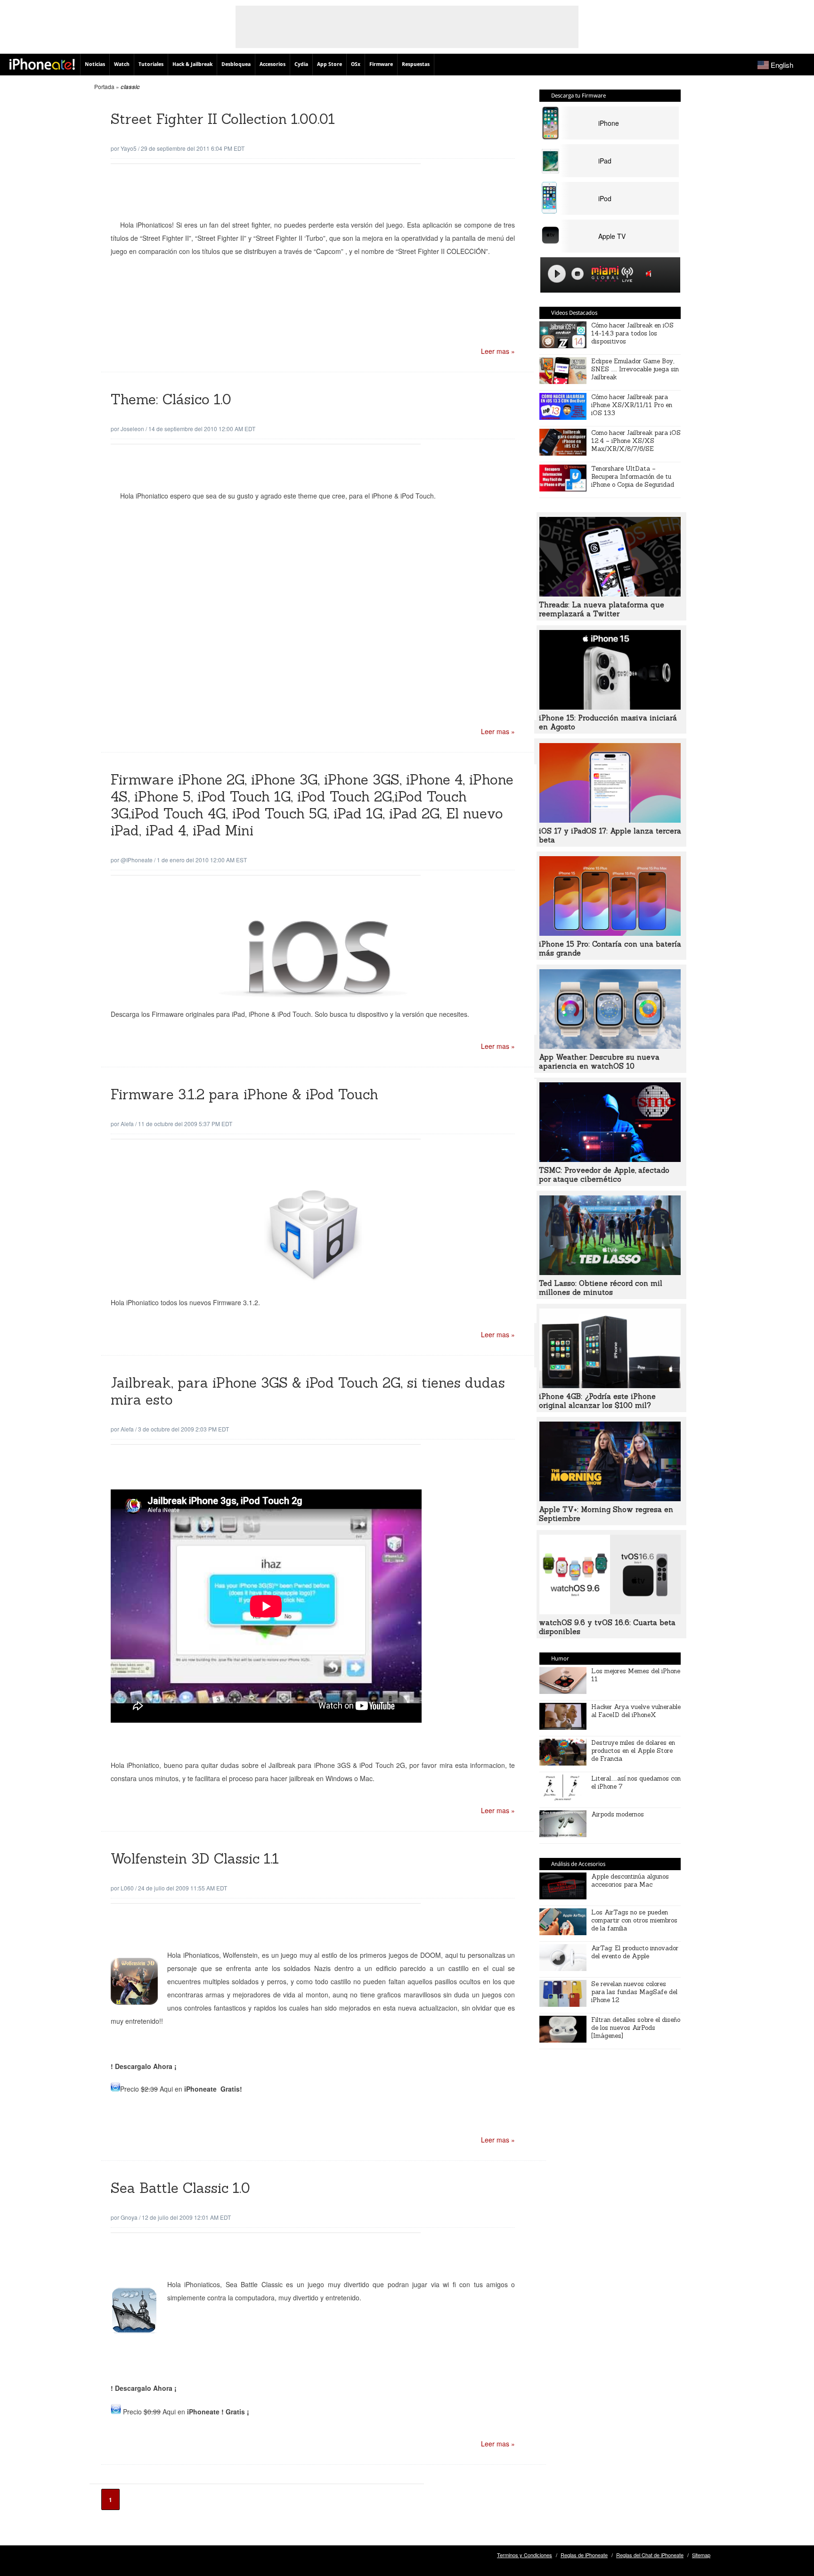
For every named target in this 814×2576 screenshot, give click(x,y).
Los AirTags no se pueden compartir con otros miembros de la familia (634, 1920)
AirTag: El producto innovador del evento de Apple (635, 1952)
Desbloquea (236, 64)
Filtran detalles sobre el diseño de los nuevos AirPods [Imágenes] (636, 2028)
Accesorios (273, 64)
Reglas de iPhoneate (584, 2555)
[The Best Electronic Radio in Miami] (603, 275)
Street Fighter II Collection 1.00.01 (223, 119)
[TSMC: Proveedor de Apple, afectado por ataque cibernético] (610, 1159)
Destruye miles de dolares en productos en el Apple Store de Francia (633, 1751)
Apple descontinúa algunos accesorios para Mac (630, 1881)
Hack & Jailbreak (192, 64)
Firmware (381, 64)
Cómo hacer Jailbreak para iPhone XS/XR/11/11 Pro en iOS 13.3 (632, 405)
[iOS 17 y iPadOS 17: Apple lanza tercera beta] (610, 820)
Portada (104, 86)
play (557, 274)
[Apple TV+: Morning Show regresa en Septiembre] (610, 1498)
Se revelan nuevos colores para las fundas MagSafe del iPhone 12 (634, 1992)
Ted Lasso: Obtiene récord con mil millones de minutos (601, 1288)
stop (578, 274)
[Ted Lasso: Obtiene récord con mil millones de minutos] (610, 1272)
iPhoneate (42, 64)
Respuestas (416, 64)
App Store (330, 64)
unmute (650, 274)
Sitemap (701, 2555)
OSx (356, 64)
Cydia (301, 64)
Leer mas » (498, 351)
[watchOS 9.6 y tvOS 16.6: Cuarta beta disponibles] (610, 1611)
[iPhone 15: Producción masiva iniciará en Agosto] (610, 707)
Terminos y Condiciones (525, 2555)
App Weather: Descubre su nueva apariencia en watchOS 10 (599, 1062)
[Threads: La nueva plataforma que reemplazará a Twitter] (610, 594)
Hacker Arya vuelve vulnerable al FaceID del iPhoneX (636, 1711)
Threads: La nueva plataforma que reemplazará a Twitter (602, 609)
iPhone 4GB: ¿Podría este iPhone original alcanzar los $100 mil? (597, 1401)
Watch (122, 64)
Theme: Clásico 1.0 (171, 399)
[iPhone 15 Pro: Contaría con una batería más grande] (610, 933)
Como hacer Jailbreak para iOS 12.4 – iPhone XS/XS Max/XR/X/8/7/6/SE (636, 441)
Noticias (95, 64)
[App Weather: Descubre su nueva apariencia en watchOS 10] (610, 1046)
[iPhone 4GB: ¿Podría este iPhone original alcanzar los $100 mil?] (610, 1385)
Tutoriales (151, 64)
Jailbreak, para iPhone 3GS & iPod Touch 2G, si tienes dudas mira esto (308, 1391)
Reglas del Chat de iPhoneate (650, 2555)
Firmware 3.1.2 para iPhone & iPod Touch (244, 1094)
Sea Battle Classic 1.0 (180, 2188)
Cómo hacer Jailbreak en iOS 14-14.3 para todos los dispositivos (632, 333)
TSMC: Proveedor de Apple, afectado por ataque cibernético (604, 1175)
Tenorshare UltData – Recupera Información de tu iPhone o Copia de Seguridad (633, 477)
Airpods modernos (618, 1814)
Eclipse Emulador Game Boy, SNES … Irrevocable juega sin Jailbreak (635, 369)
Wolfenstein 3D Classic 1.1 (195, 1859)
